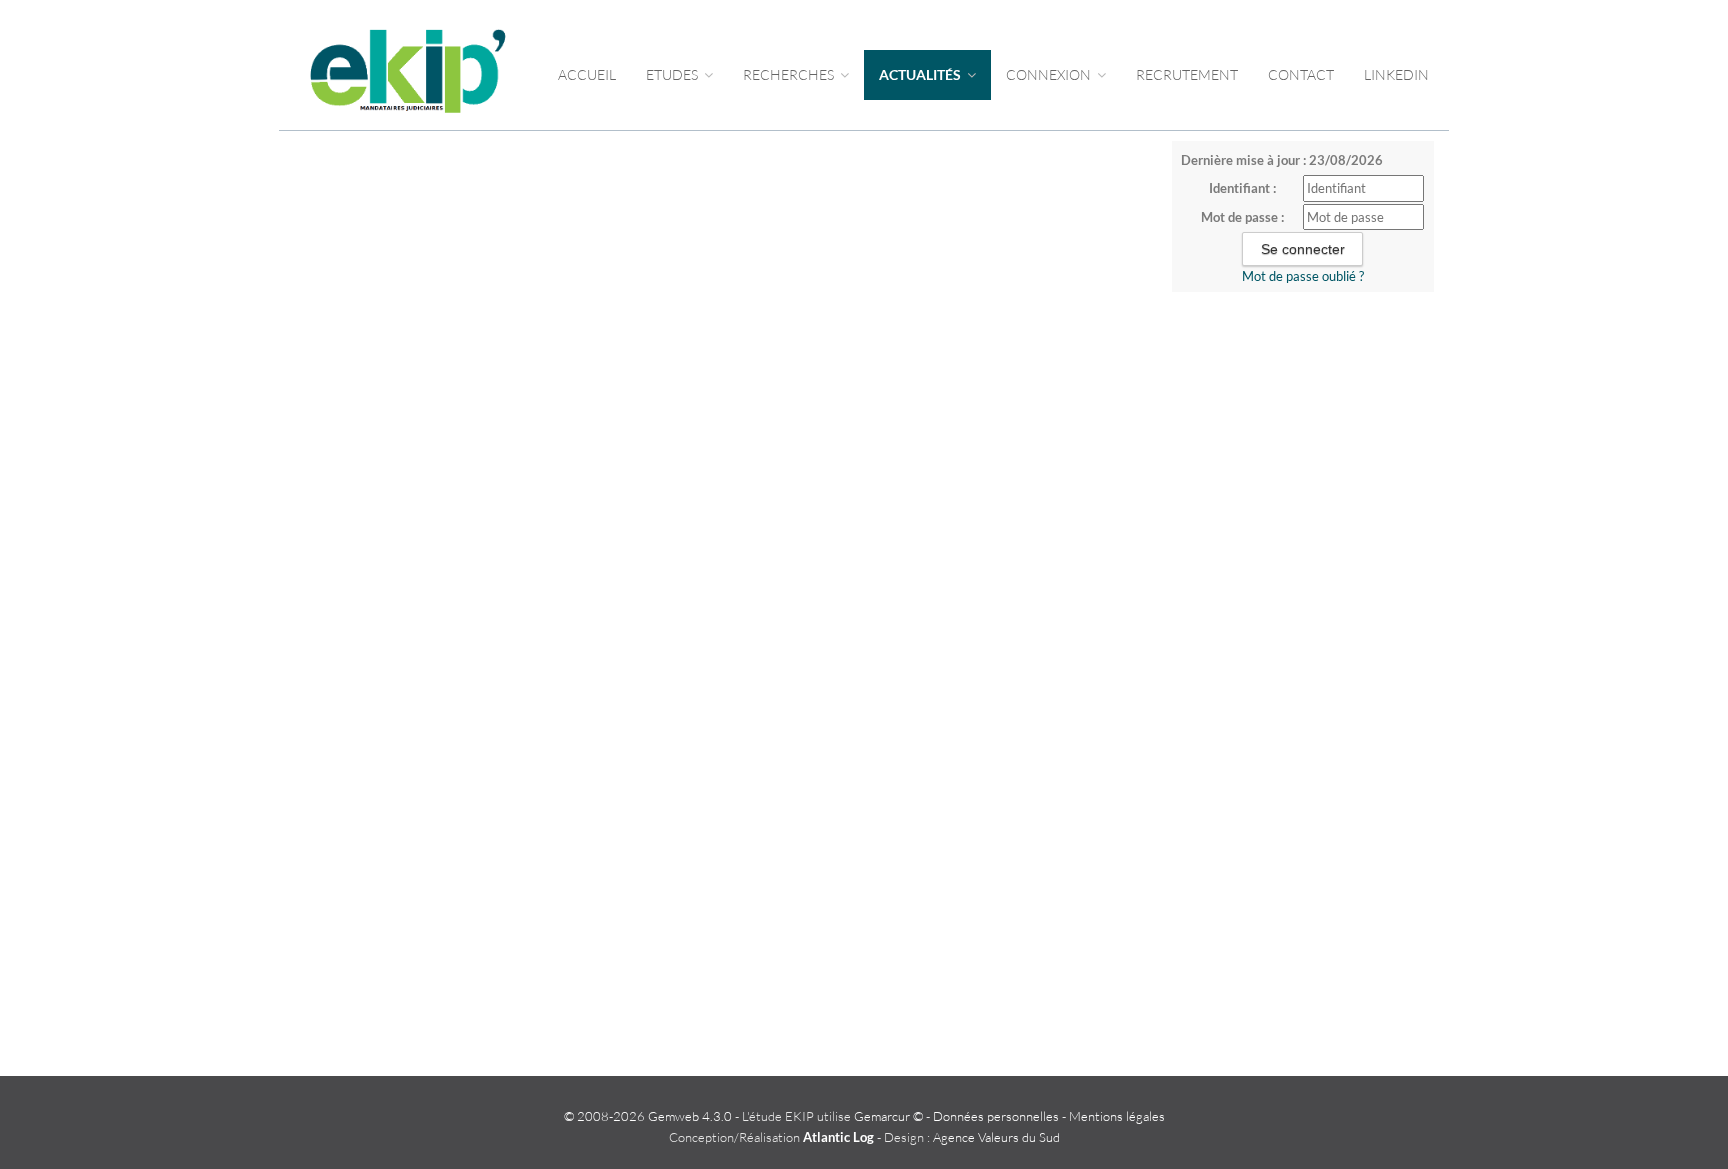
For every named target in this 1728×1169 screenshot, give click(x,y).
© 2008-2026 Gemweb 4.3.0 (648, 1116)
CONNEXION (1050, 74)
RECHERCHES (790, 74)
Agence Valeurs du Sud (996, 1137)
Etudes (673, 74)
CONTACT (1301, 74)
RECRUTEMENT (1187, 74)
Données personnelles (996, 1116)
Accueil (587, 74)
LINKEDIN (1396, 74)
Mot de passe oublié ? (1303, 276)
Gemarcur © (888, 1116)
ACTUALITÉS (921, 74)
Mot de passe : (1242, 217)
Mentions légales (1117, 1116)
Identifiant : (1242, 188)
